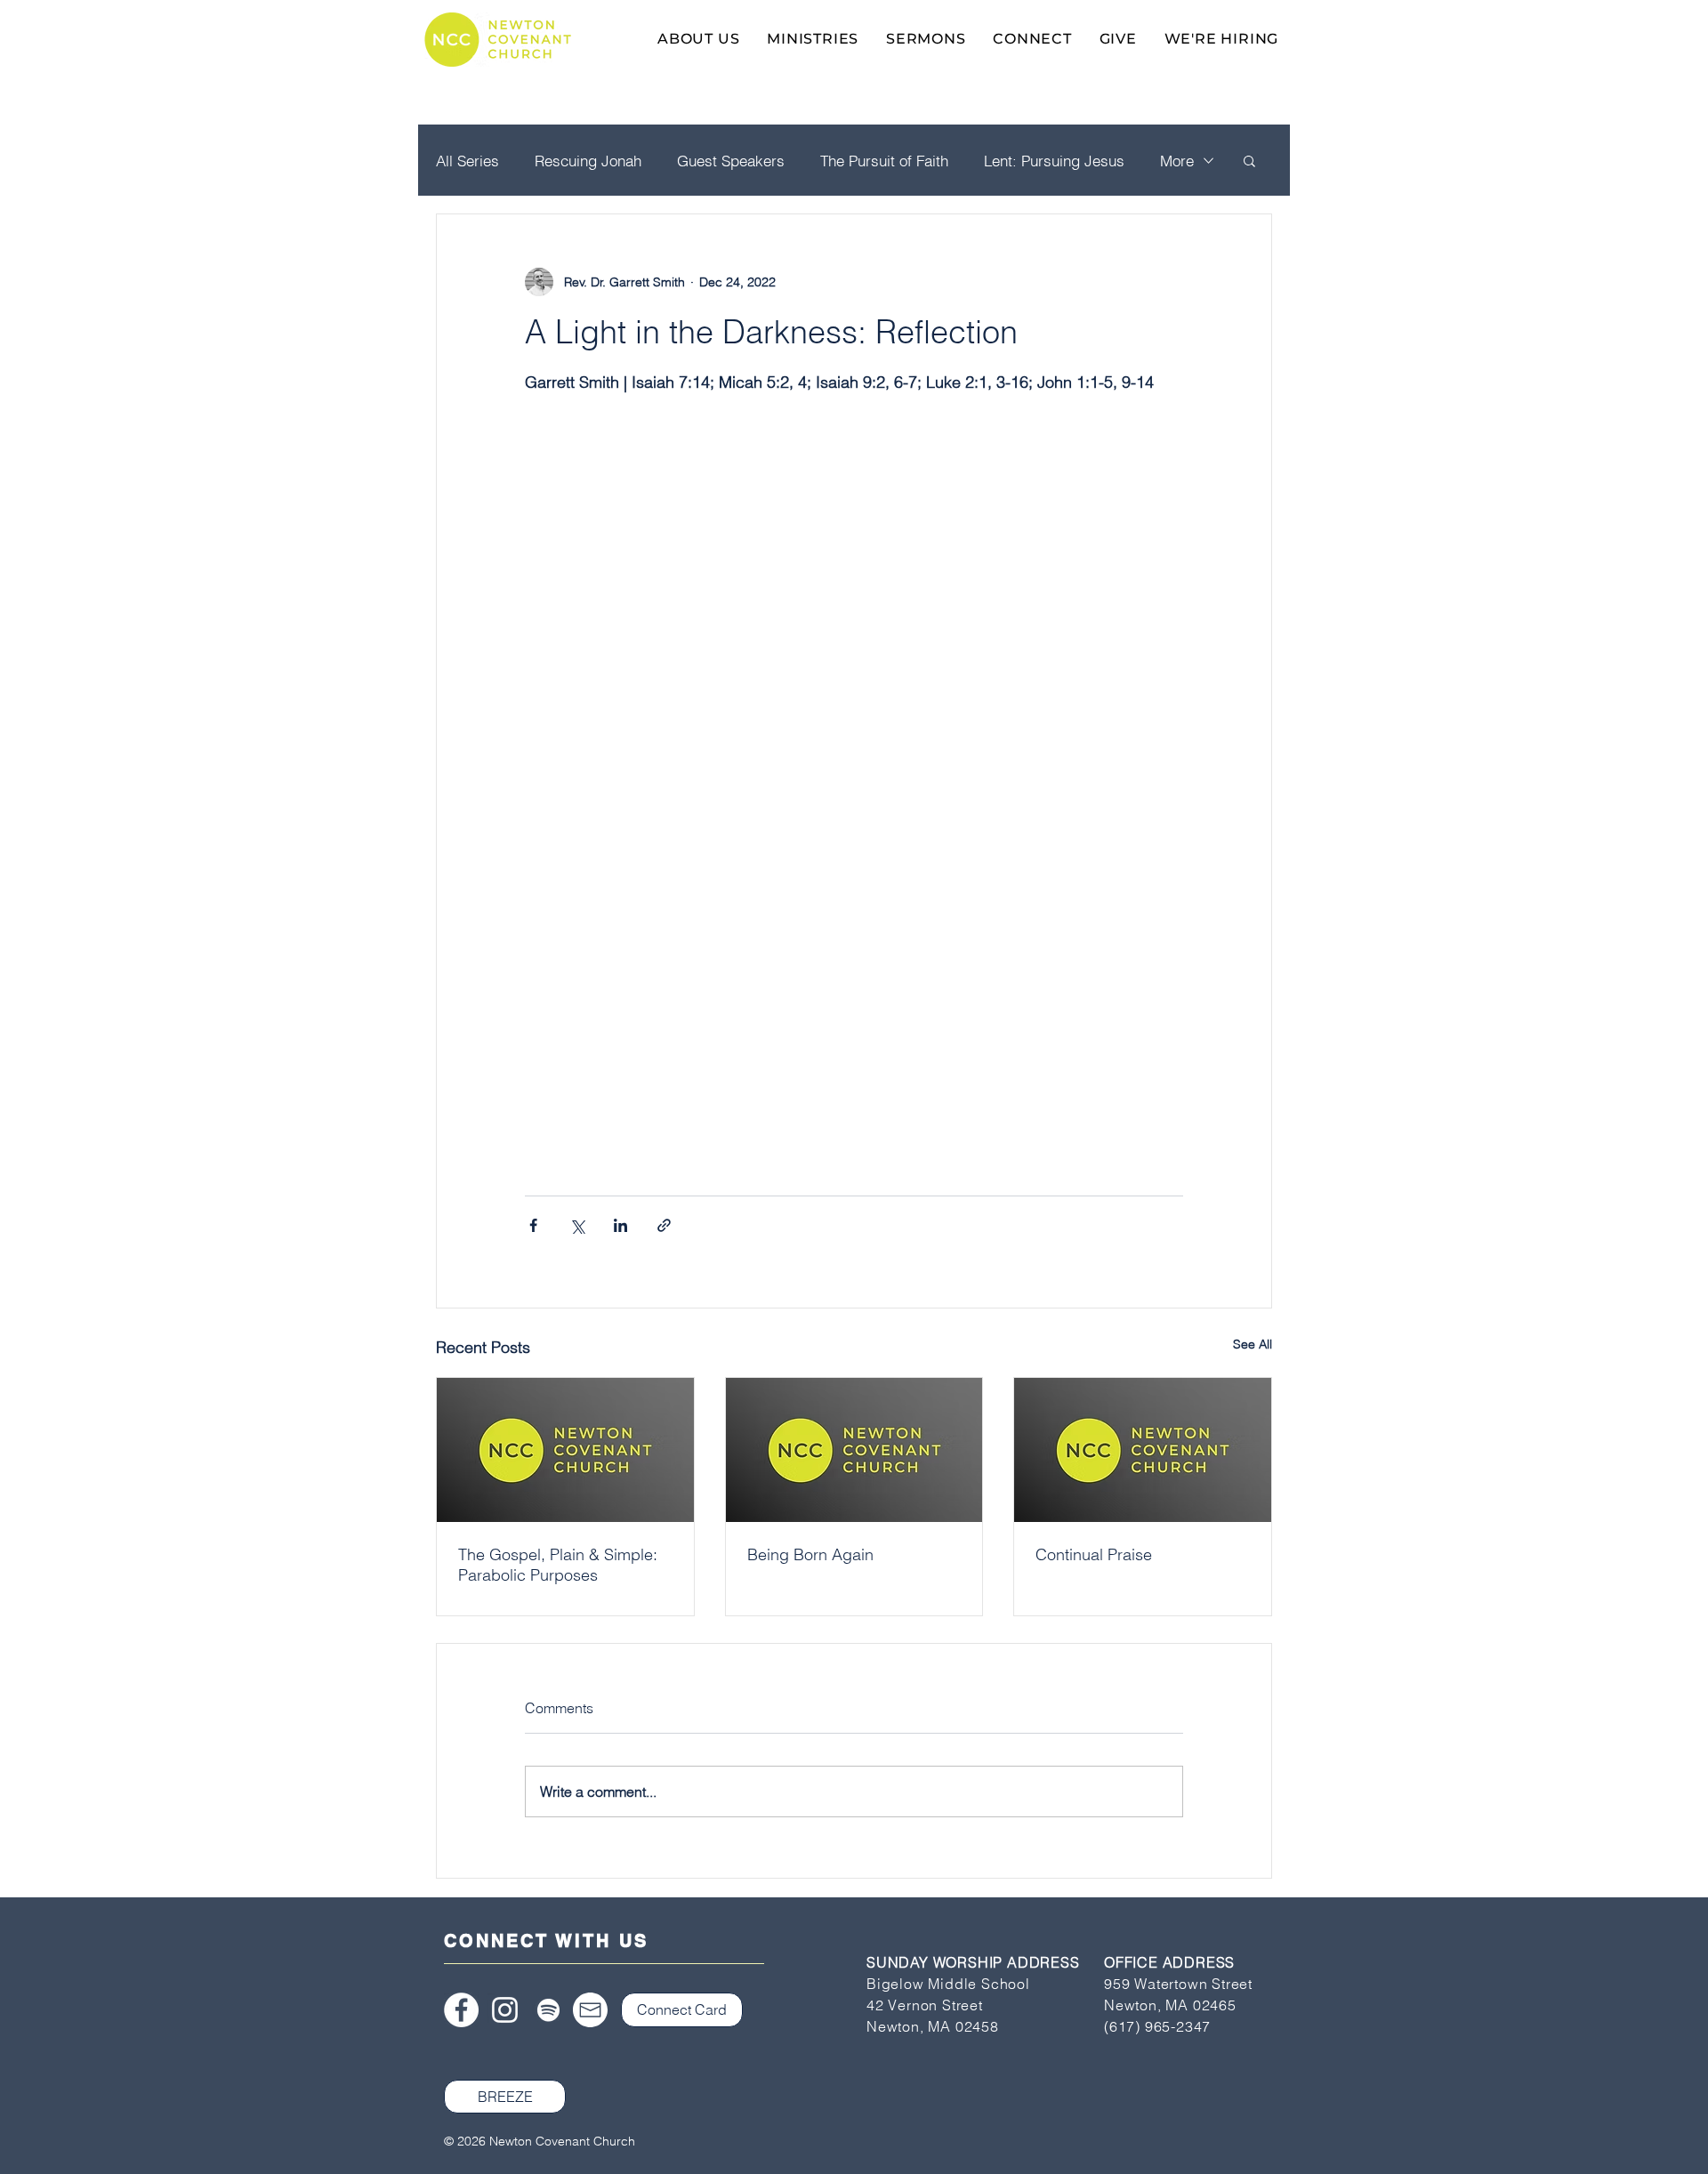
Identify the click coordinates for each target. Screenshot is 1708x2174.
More (1177, 161)
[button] (1249, 160)
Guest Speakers (731, 161)
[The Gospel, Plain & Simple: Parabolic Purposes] (565, 1450)
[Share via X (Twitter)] (577, 1225)
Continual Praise (1094, 1554)
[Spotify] (548, 2010)
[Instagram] (505, 2010)
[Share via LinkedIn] (620, 1225)
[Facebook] (461, 2010)
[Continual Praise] (1143, 1450)
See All (1253, 1344)
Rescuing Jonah (588, 161)
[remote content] (854, 946)
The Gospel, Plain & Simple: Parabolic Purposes (558, 1565)
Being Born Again (810, 1554)
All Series (467, 161)
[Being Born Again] (854, 1450)
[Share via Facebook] (533, 1225)
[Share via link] (664, 1225)
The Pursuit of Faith (884, 161)
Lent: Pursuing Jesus (1054, 161)
